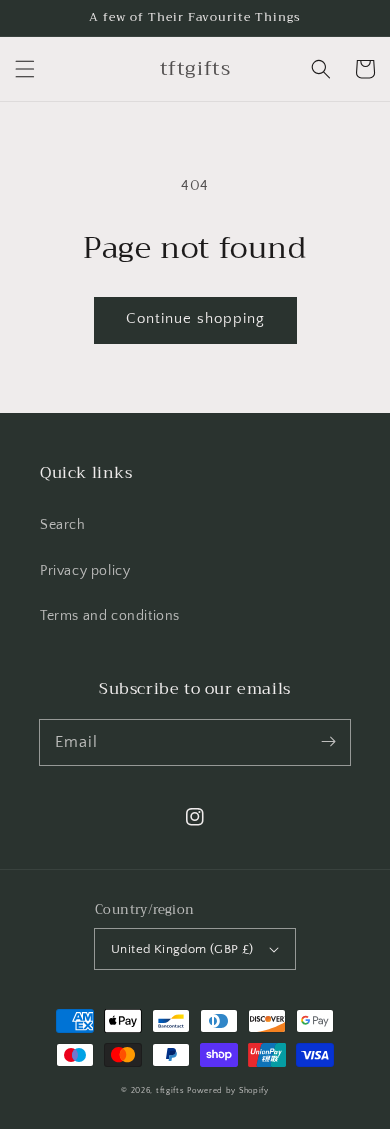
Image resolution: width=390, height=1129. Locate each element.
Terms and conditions (110, 616)
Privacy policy (85, 571)
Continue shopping (195, 318)
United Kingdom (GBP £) (182, 949)
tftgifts (170, 1090)
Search (63, 525)
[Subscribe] (328, 742)
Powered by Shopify (228, 1090)
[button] (25, 69)
